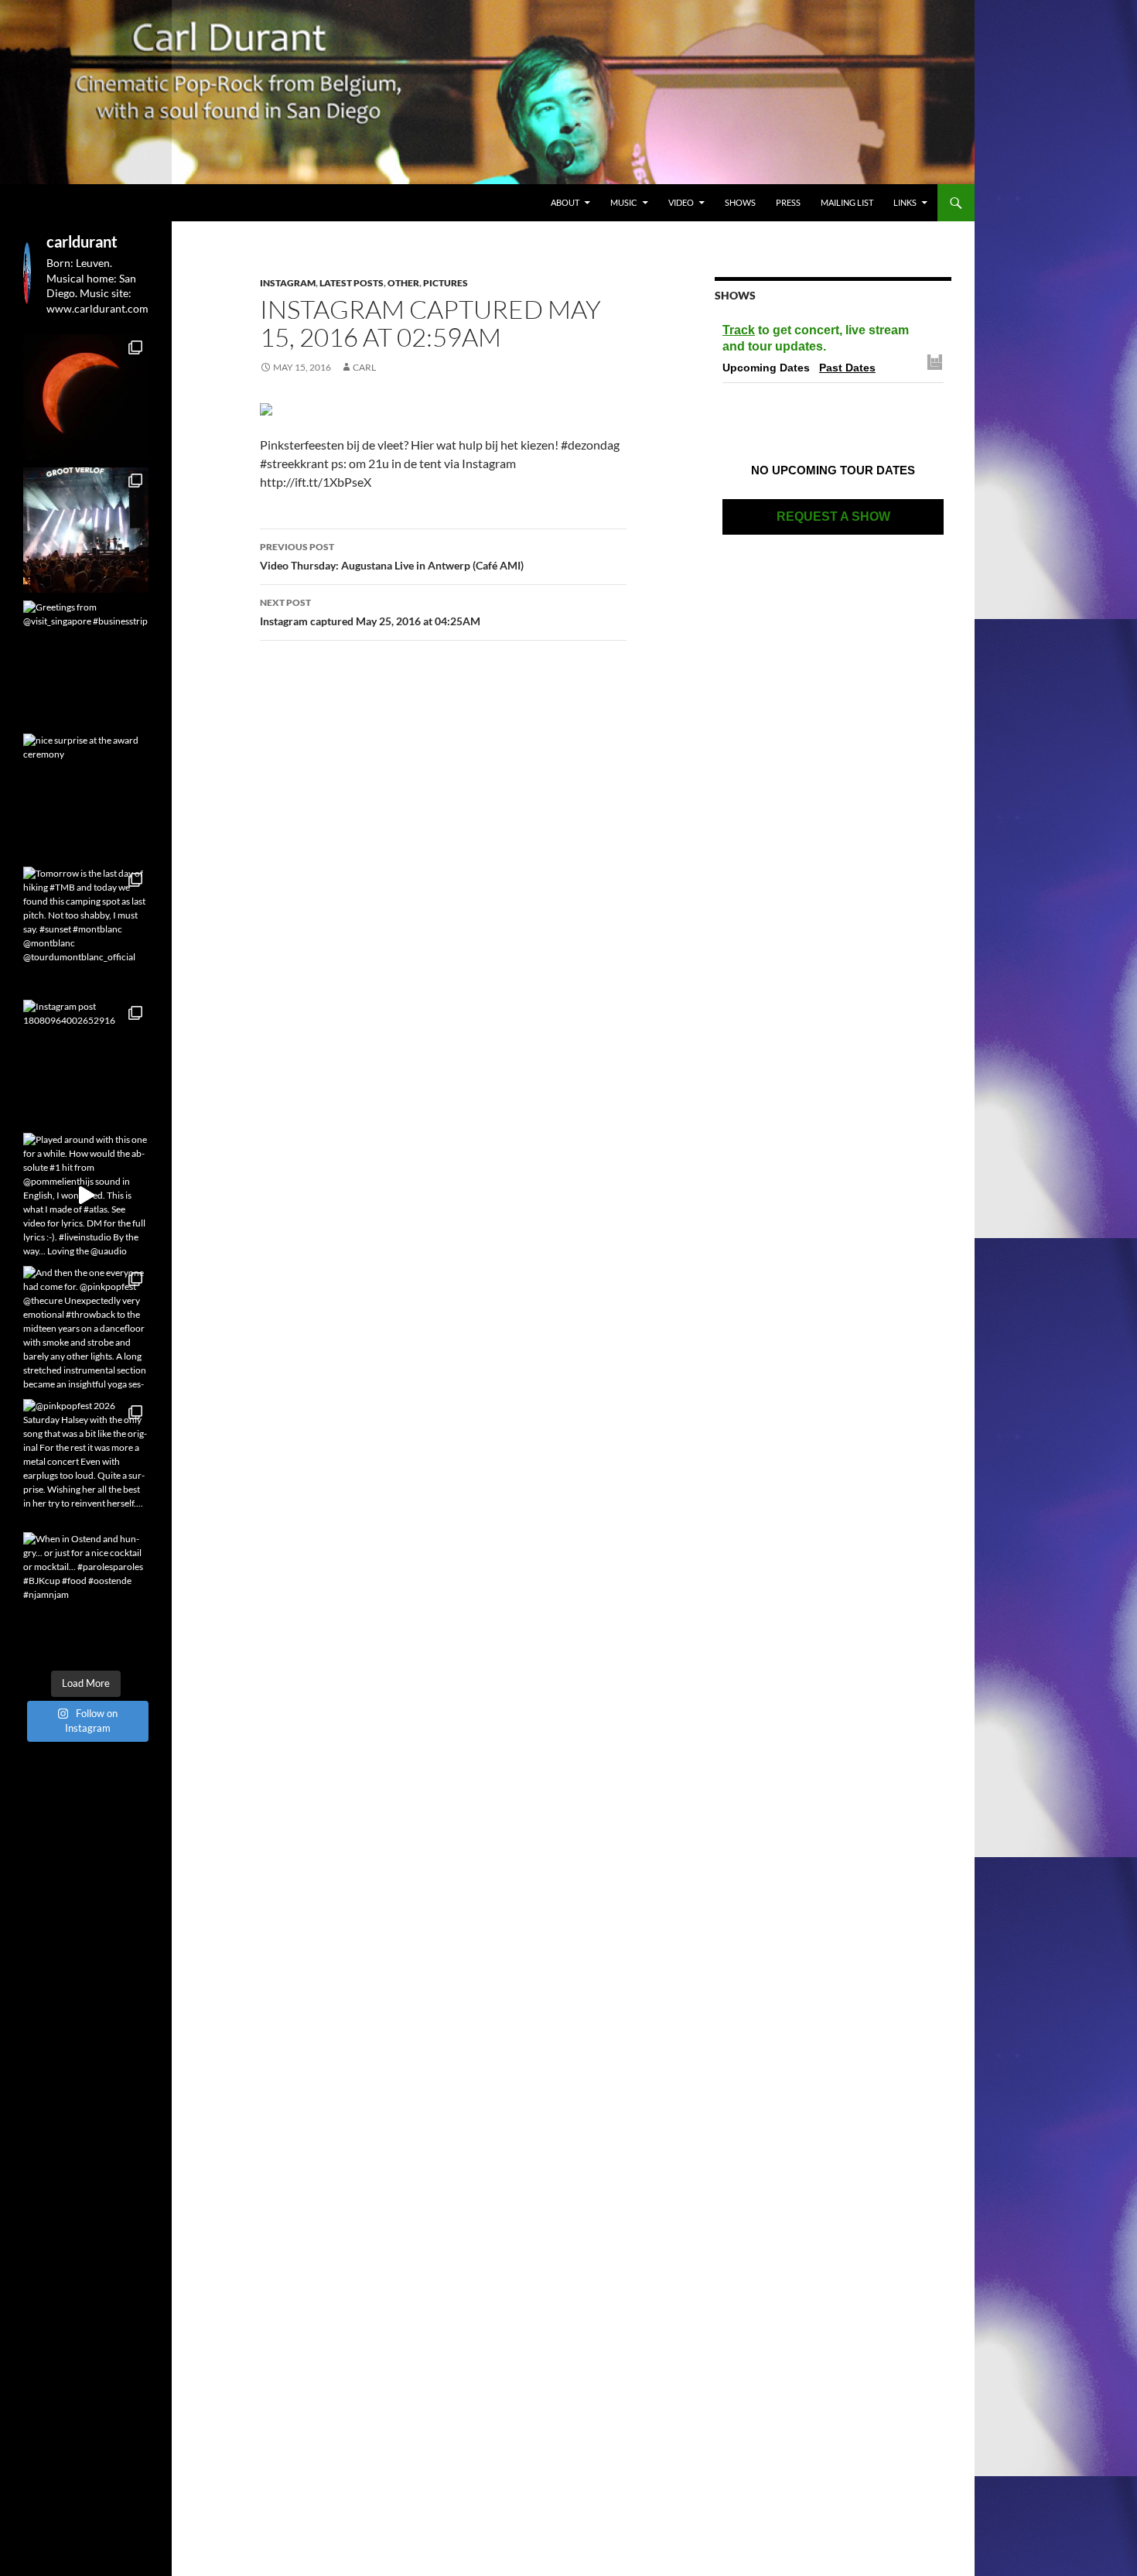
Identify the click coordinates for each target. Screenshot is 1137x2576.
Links (905, 202)
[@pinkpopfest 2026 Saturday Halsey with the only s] (86, 1462)
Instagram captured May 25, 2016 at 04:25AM (370, 612)
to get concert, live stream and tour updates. (816, 338)
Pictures (446, 283)
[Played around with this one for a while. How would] (86, 1196)
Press (788, 202)
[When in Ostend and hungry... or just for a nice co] (86, 1595)
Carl (364, 367)
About (565, 202)
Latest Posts (352, 283)
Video (681, 202)
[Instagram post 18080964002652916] (86, 1062)
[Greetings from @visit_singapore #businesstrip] (86, 663)
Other (403, 283)
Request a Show (833, 517)
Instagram (288, 283)
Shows (740, 202)
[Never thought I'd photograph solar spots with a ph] (86, 397)
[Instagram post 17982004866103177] (86, 530)
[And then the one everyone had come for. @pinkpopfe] (86, 1329)
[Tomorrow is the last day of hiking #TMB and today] (86, 929)
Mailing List (847, 202)
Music (624, 202)
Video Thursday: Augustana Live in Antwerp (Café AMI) (392, 556)
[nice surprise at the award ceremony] (86, 796)
